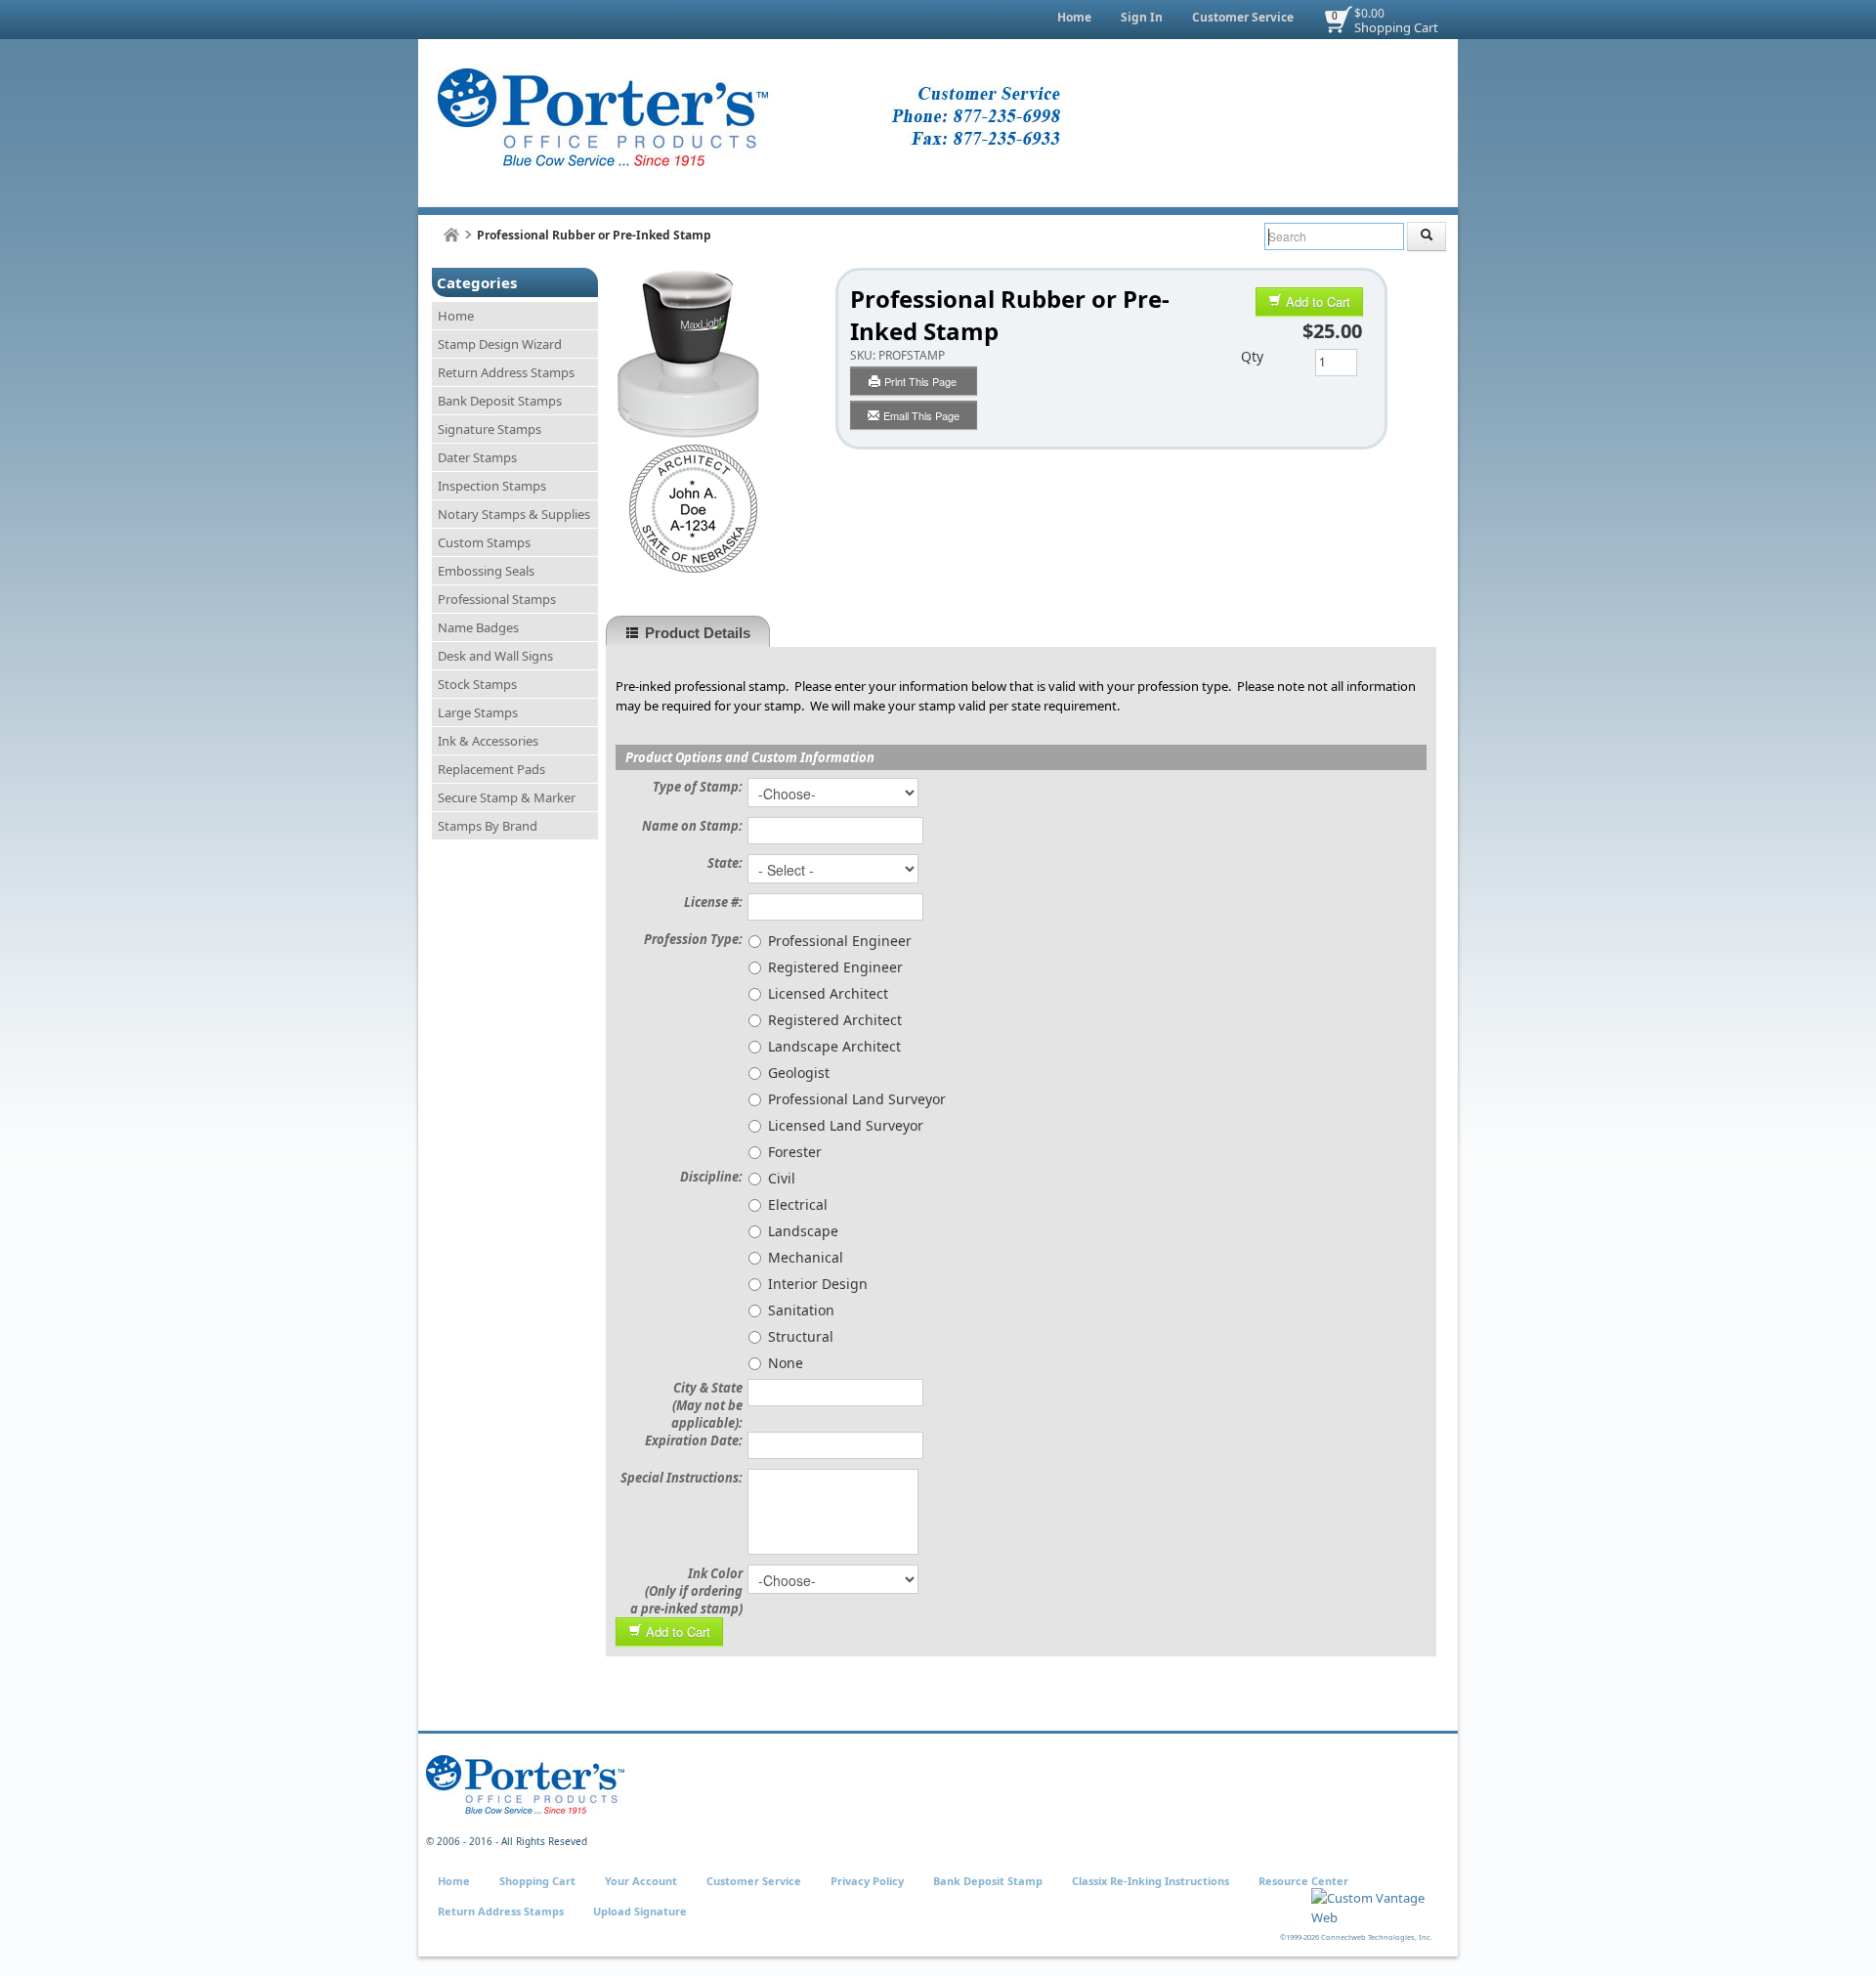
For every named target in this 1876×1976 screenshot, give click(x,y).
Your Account (641, 1881)
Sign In (1142, 17)
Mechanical (806, 1257)
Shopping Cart (1396, 27)
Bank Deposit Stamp (988, 1881)
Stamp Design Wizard (500, 344)
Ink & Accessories (488, 741)
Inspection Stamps (492, 486)
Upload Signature (640, 1911)
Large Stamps (478, 712)
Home (1074, 17)
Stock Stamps (477, 684)
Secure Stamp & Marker (507, 797)
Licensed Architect (828, 993)
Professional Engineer (840, 941)
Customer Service (1243, 17)
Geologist (799, 1073)
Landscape (803, 1231)
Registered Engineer (835, 967)
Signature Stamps (490, 429)
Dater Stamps (477, 457)
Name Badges (478, 627)
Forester (795, 1152)
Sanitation (801, 1310)
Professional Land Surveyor (857, 1099)
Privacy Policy (867, 1881)
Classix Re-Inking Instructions (1151, 1881)
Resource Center (1303, 1881)
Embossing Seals (486, 571)
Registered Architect (835, 1020)
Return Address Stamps (506, 372)
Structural (801, 1336)
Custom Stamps (484, 542)
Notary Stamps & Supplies (514, 514)
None (786, 1363)
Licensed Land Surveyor (846, 1125)
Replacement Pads (491, 769)
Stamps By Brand (488, 826)
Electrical (798, 1204)
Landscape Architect (834, 1046)
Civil (782, 1178)
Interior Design (818, 1284)
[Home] (451, 235)
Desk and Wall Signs (495, 656)
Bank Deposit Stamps (500, 401)
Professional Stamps (497, 599)
